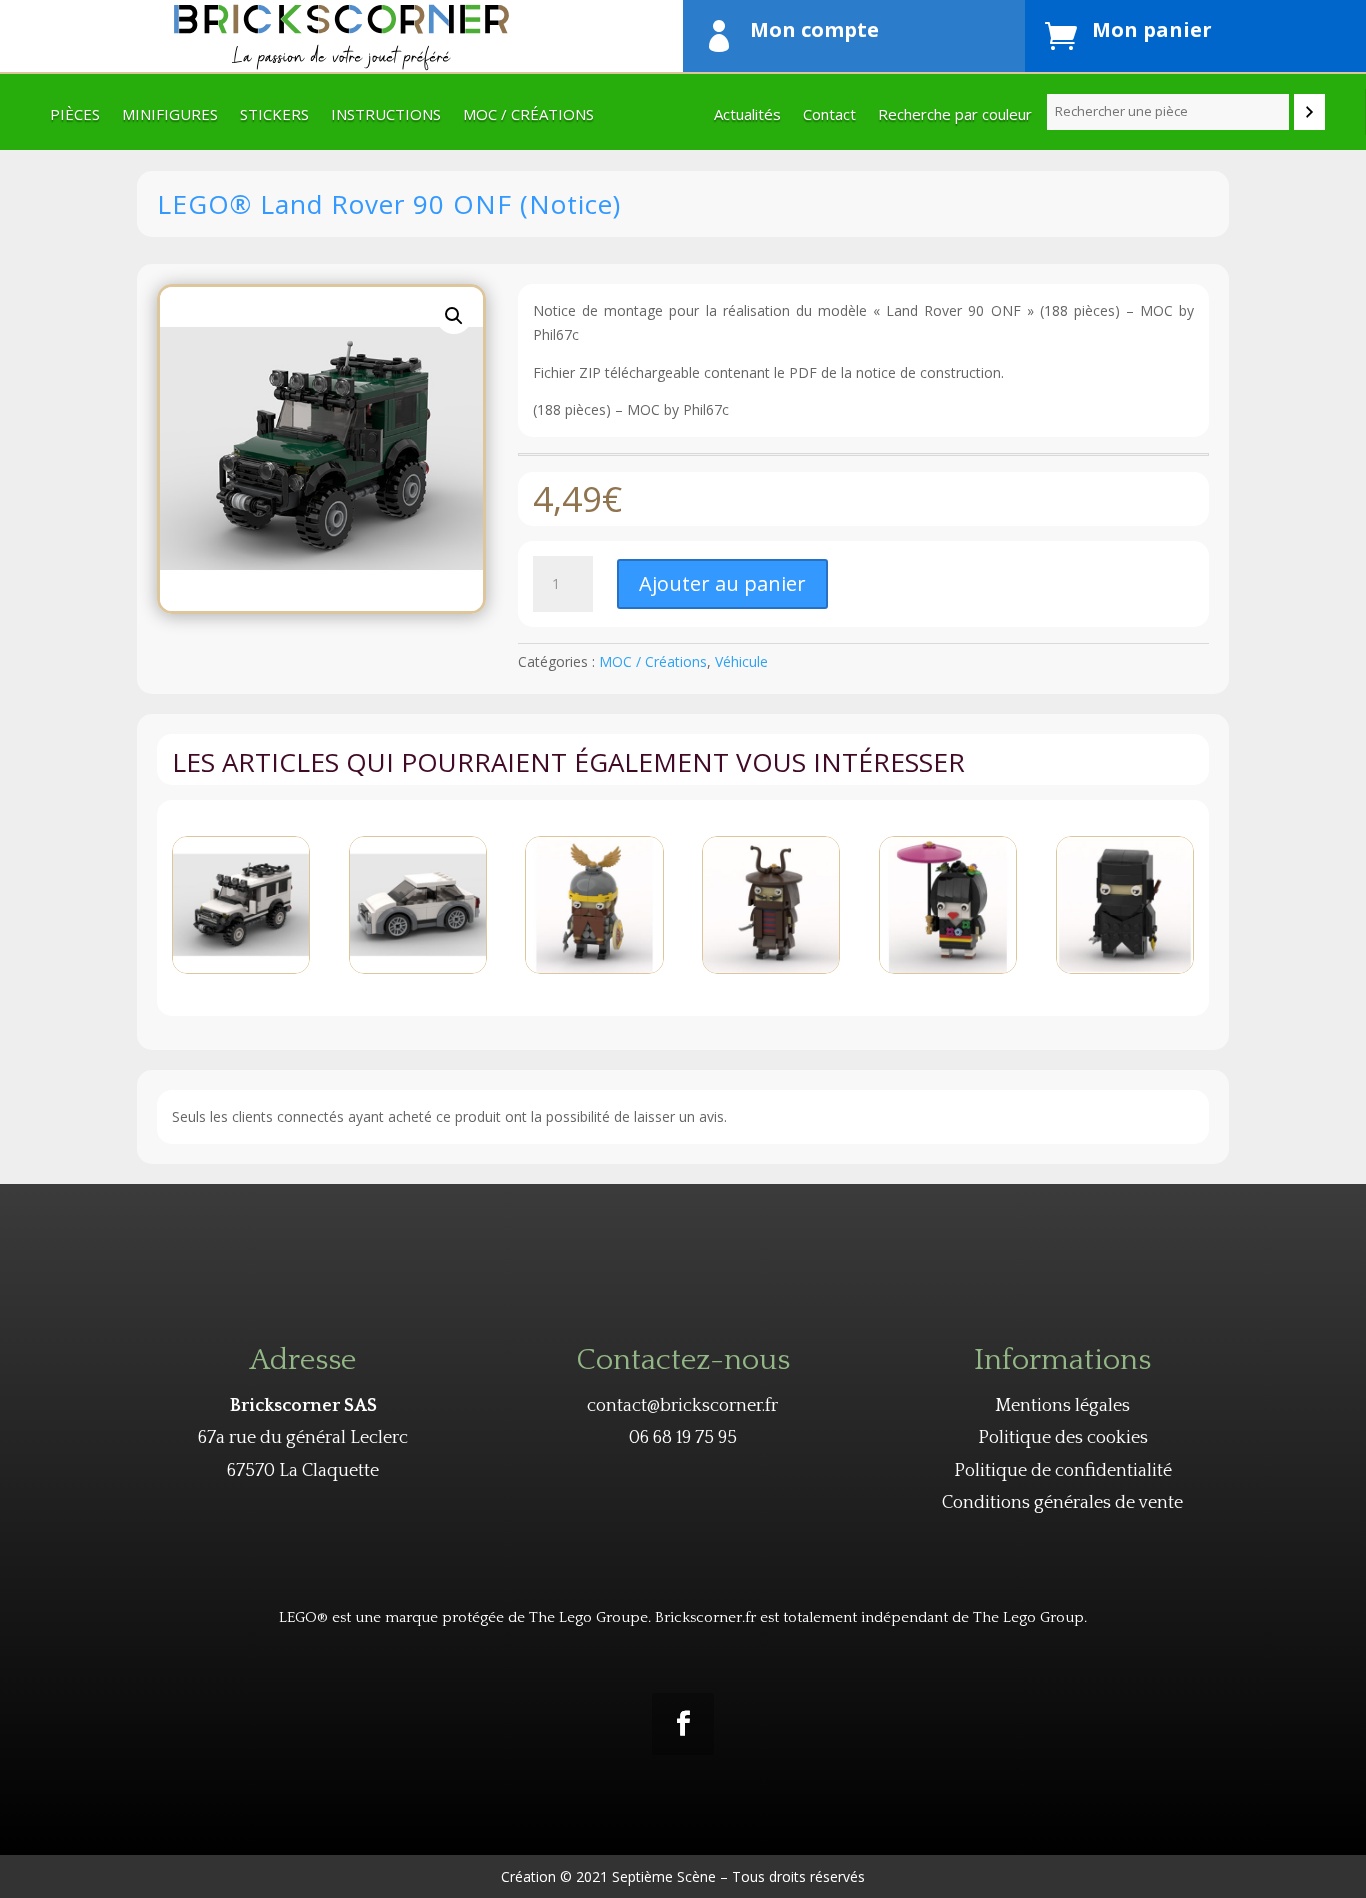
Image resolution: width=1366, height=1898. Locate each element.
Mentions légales (1062, 1406)
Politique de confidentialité (1063, 1471)
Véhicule (741, 661)
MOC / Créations (528, 115)
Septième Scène (664, 1876)
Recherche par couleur (955, 115)
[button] (454, 316)
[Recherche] (1309, 112)
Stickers (274, 115)
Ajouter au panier (722, 583)
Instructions (386, 115)
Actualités (747, 115)
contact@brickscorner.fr (682, 1406)
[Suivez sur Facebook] (683, 1724)
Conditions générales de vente (1062, 1503)
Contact (829, 115)
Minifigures (170, 115)
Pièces (75, 115)
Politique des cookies (1063, 1438)
